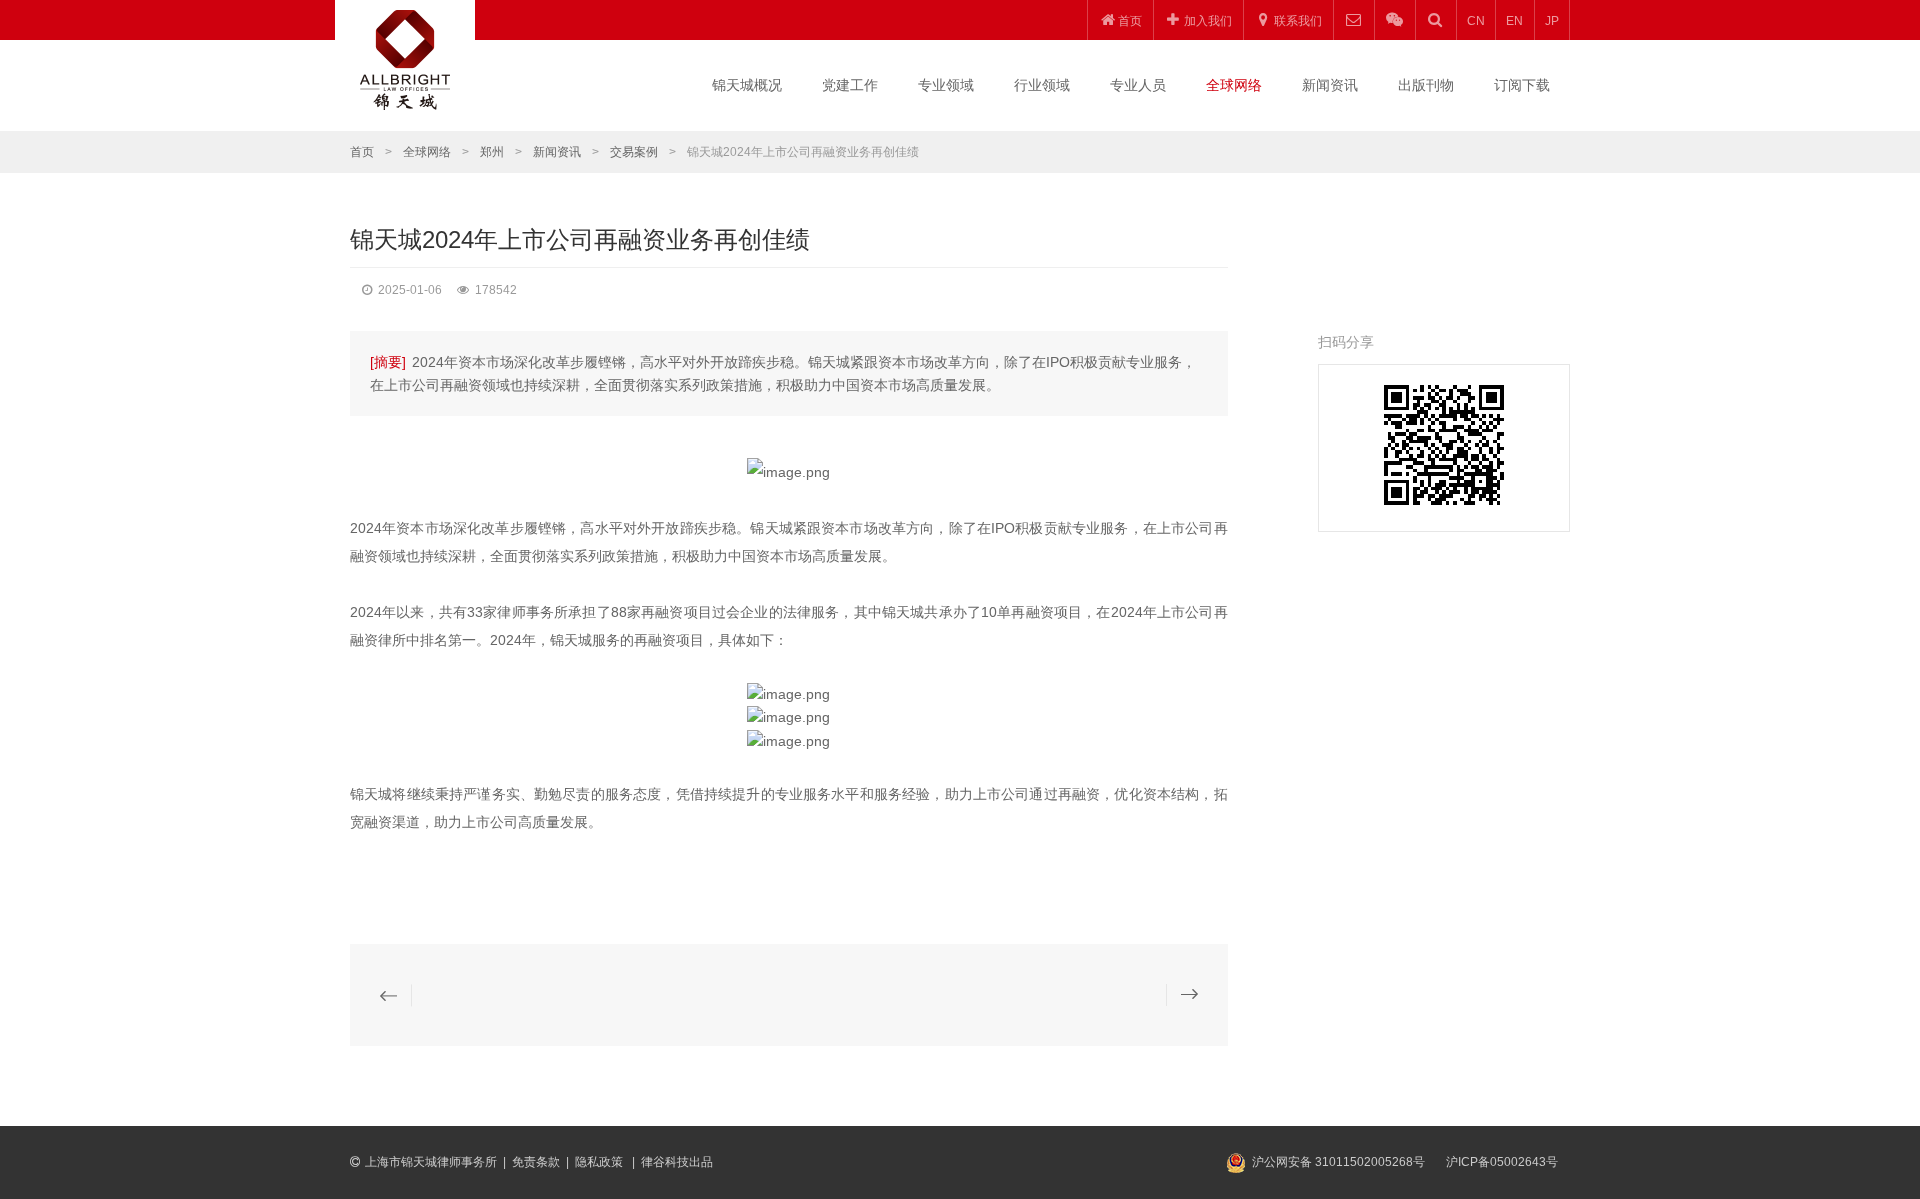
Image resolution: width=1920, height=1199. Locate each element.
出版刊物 (1426, 85)
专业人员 (1138, 85)
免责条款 (536, 1162)
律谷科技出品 (677, 1162)
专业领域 (946, 85)
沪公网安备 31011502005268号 (1338, 1162)
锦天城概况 (747, 85)
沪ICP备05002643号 (1502, 1162)
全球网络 (1234, 85)
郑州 (492, 152)
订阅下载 (1522, 85)
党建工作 (850, 85)
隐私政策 (600, 1162)
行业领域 (1042, 85)
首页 (362, 152)
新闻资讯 (1330, 85)
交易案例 (634, 152)
